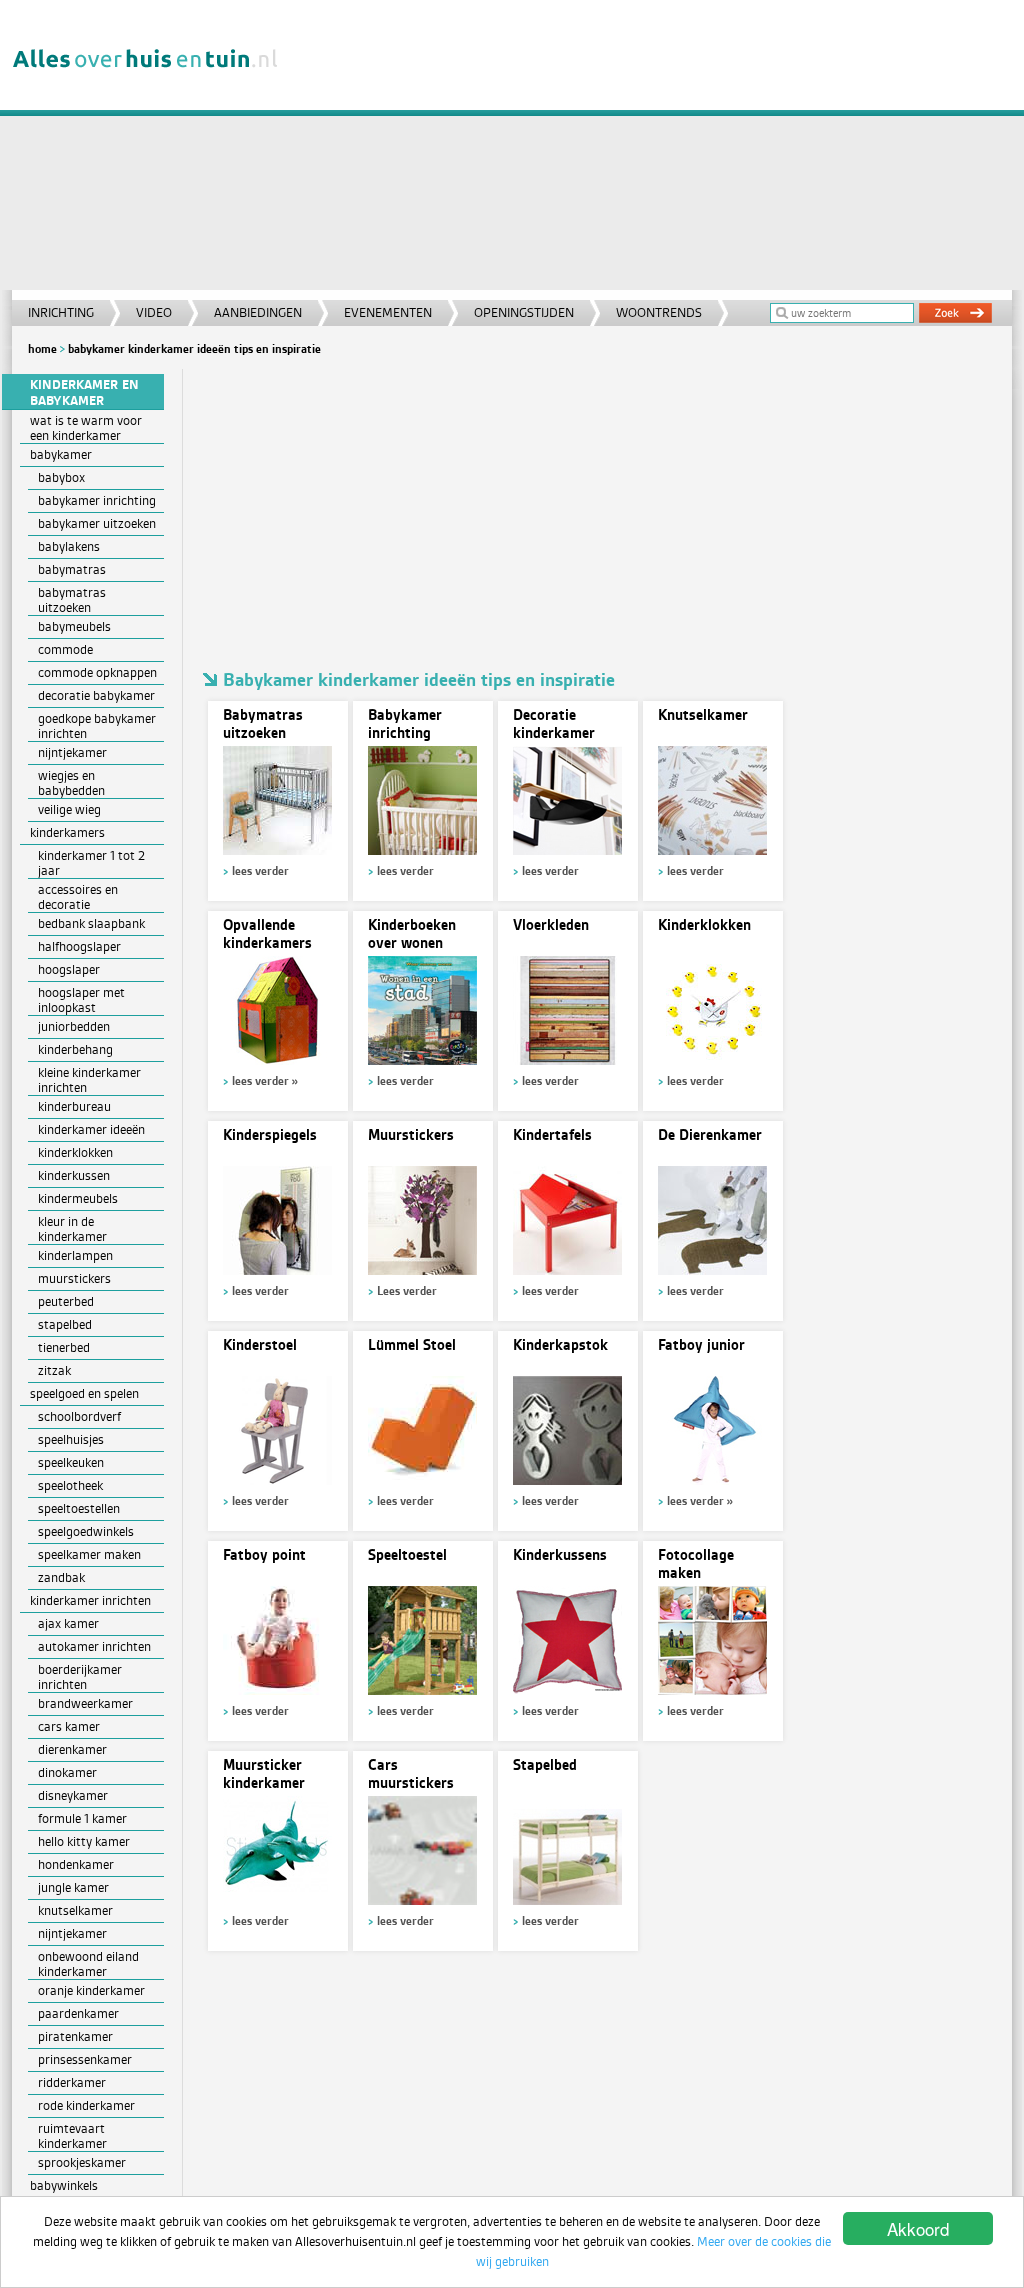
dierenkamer (72, 1749)
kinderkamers (67, 832)
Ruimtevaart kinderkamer (72, 2136)
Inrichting (61, 312)
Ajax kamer (68, 1623)
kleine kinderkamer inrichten (89, 1080)
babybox (61, 477)
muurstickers (74, 1278)
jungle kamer (73, 1887)
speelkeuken (71, 1462)
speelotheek (70, 1485)
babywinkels (64, 2185)
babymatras (72, 569)
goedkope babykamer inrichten (97, 726)
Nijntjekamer (72, 752)
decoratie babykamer (96, 695)
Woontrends (659, 312)
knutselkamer (75, 1910)
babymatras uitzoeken (72, 600)
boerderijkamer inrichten (80, 1677)
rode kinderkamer (86, 2105)
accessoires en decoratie (78, 897)
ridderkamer (72, 2082)
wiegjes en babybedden (71, 783)
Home (42, 349)
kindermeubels (78, 1198)
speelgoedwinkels (86, 1531)
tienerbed (64, 1347)
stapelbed (65, 1324)
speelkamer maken (89, 1554)
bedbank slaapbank (91, 923)
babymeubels (74, 626)
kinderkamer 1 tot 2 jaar (91, 863)
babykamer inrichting (97, 500)
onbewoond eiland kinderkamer (88, 1964)
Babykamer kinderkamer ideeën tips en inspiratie (194, 349)
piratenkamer (75, 2036)
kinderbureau (74, 1106)
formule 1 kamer (82, 1818)
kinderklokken (75, 1152)
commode (65, 649)
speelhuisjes (71, 1439)
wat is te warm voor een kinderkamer (86, 428)
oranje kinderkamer (91, 1990)
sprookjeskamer (82, 2162)
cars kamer (69, 1726)
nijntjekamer (72, 1933)
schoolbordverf (79, 1416)
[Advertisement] (656, 150)
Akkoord (918, 2228)
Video (154, 312)
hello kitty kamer (84, 1841)
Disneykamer (73, 1795)
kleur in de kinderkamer (72, 1229)
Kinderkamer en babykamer (84, 393)
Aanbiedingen (258, 312)
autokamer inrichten (94, 1646)
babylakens (69, 546)
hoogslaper (69, 969)
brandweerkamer (85, 1703)
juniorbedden (74, 1026)
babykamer (61, 454)
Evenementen (388, 312)
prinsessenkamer (85, 2059)
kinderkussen (74, 1175)
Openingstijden (524, 312)
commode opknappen (97, 672)
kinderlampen (75, 1255)
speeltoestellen (79, 1508)
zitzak (54, 1370)
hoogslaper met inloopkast (81, 1000)
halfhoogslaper (79, 946)
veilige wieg (69, 809)
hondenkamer (76, 1864)
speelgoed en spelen (84, 1393)
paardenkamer (78, 2013)
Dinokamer (67, 1772)
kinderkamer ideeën (91, 1129)
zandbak (61, 1577)
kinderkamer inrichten (90, 1600)
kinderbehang (75, 1049)
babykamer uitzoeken (97, 523)
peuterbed (66, 1301)
